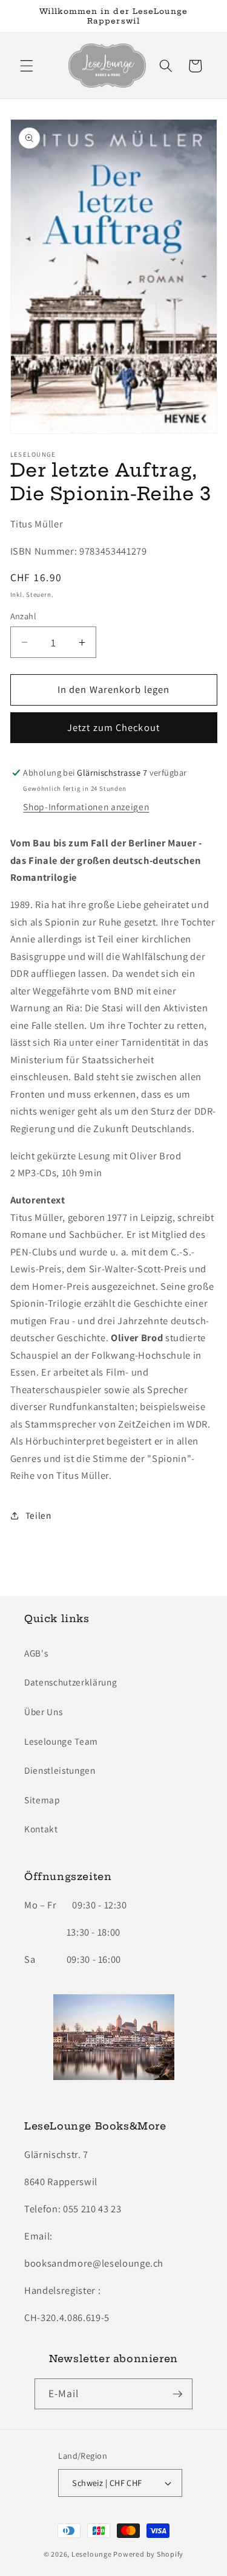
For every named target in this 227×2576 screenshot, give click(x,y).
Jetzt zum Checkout (113, 727)
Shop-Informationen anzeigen (86, 807)
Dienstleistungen (60, 1770)
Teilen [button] (38, 1515)
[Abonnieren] (177, 2394)
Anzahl (24, 616)
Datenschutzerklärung (71, 1682)
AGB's (36, 1653)
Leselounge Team (61, 1741)
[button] (27, 66)
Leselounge (92, 2554)
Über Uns (43, 1711)
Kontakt (41, 1829)
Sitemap (42, 1800)
